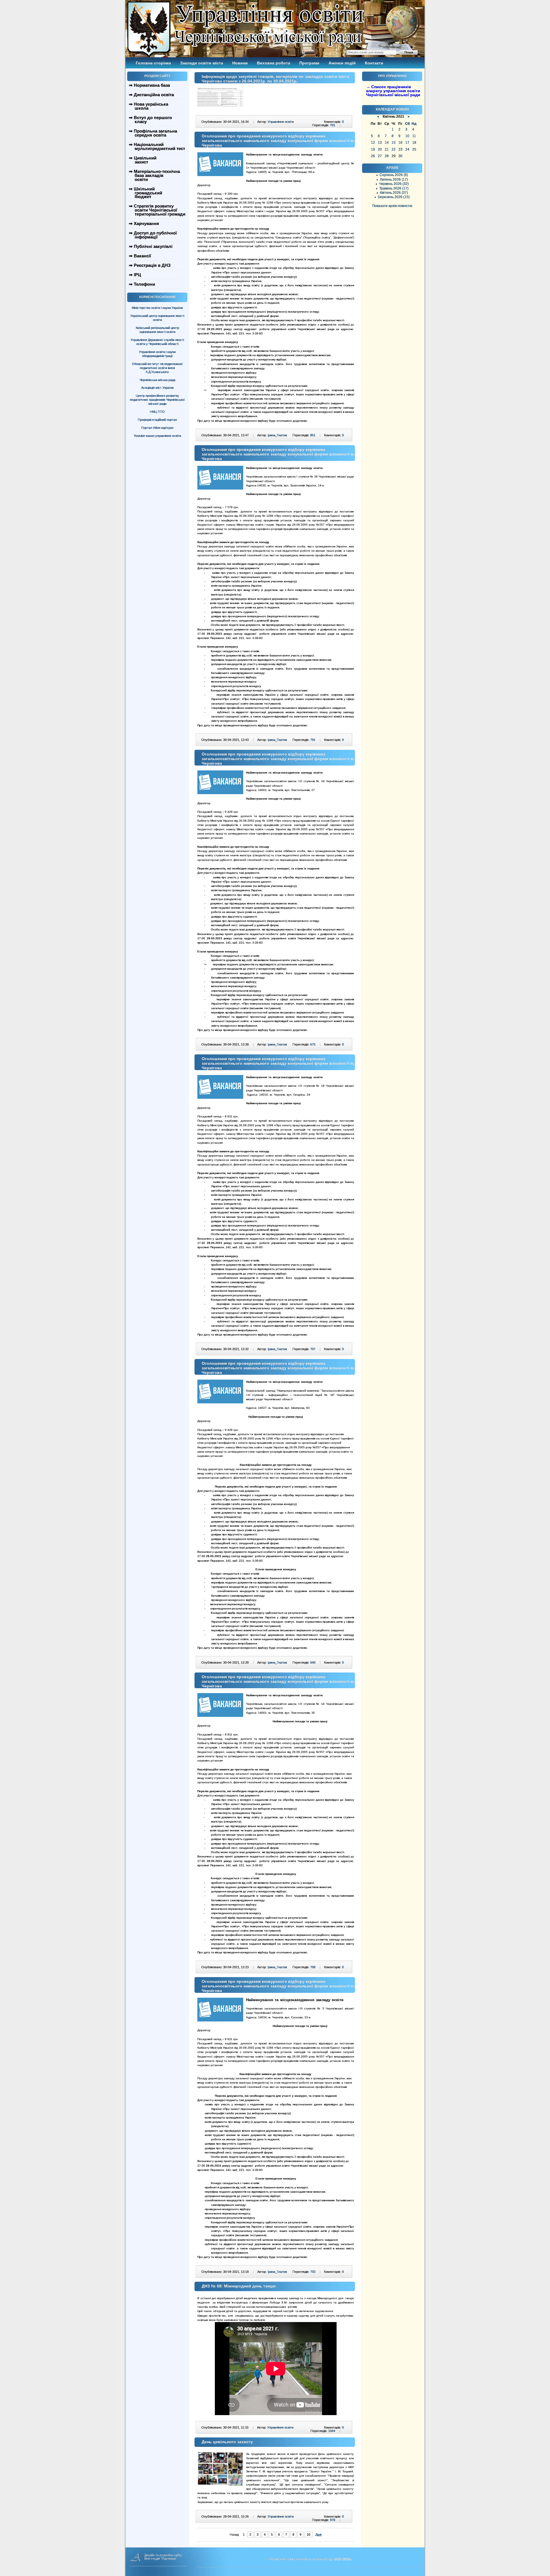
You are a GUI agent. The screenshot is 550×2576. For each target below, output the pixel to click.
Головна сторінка (153, 63)
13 (380, 143)
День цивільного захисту (227, 2442)
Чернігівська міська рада (157, 380)
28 (387, 156)
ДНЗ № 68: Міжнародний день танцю (239, 2286)
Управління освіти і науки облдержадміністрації (157, 354)
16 (400, 143)
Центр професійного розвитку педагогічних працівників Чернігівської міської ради (157, 400)
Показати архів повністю (392, 206)
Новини (240, 63)
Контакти (374, 63)
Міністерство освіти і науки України (157, 308)
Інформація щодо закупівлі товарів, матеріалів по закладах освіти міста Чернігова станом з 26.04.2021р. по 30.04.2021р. (275, 79)
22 (394, 149)
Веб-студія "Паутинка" (161, 2559)
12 (373, 143)
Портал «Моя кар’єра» (157, 428)
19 (373, 149)
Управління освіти (281, 122)
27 (380, 156)
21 (387, 149)
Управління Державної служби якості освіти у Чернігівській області (157, 342)
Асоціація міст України (157, 388)
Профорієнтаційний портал (157, 420)
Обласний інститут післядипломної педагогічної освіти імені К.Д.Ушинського (157, 368)
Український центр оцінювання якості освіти (157, 318)
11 (414, 136)
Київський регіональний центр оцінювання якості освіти (157, 330)
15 (394, 143)
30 (400, 156)
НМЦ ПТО (157, 412)
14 (387, 143)
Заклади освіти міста (202, 63)
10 (309, 2534)
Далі (318, 2534)
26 (373, 156)
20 (380, 149)
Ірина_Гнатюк (277, 435)
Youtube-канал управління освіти (157, 436)
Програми (309, 63)
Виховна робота (274, 63)
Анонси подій (342, 63)
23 (400, 149)
